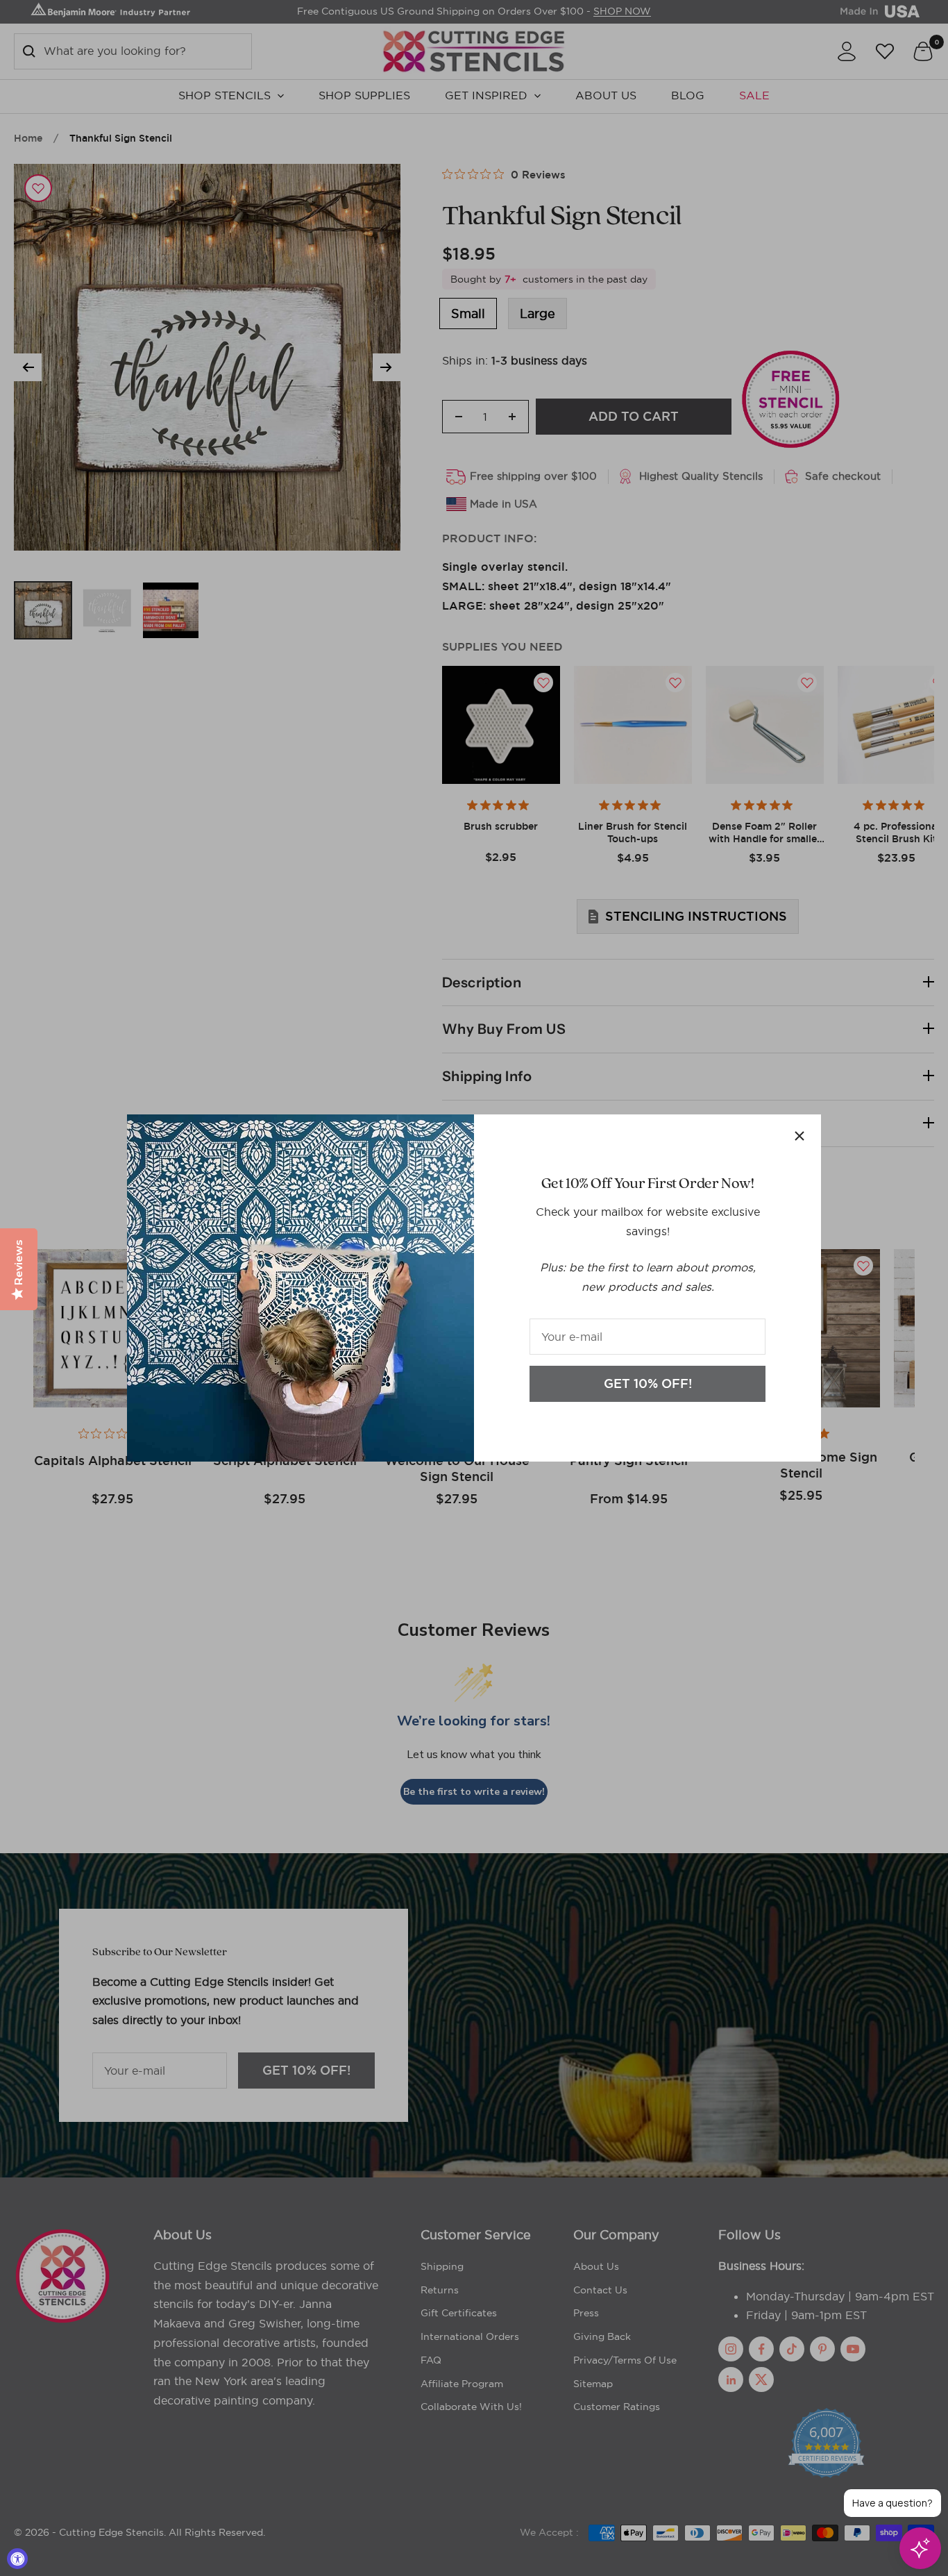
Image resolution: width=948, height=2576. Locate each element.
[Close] (799, 1136)
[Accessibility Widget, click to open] (17, 2559)
